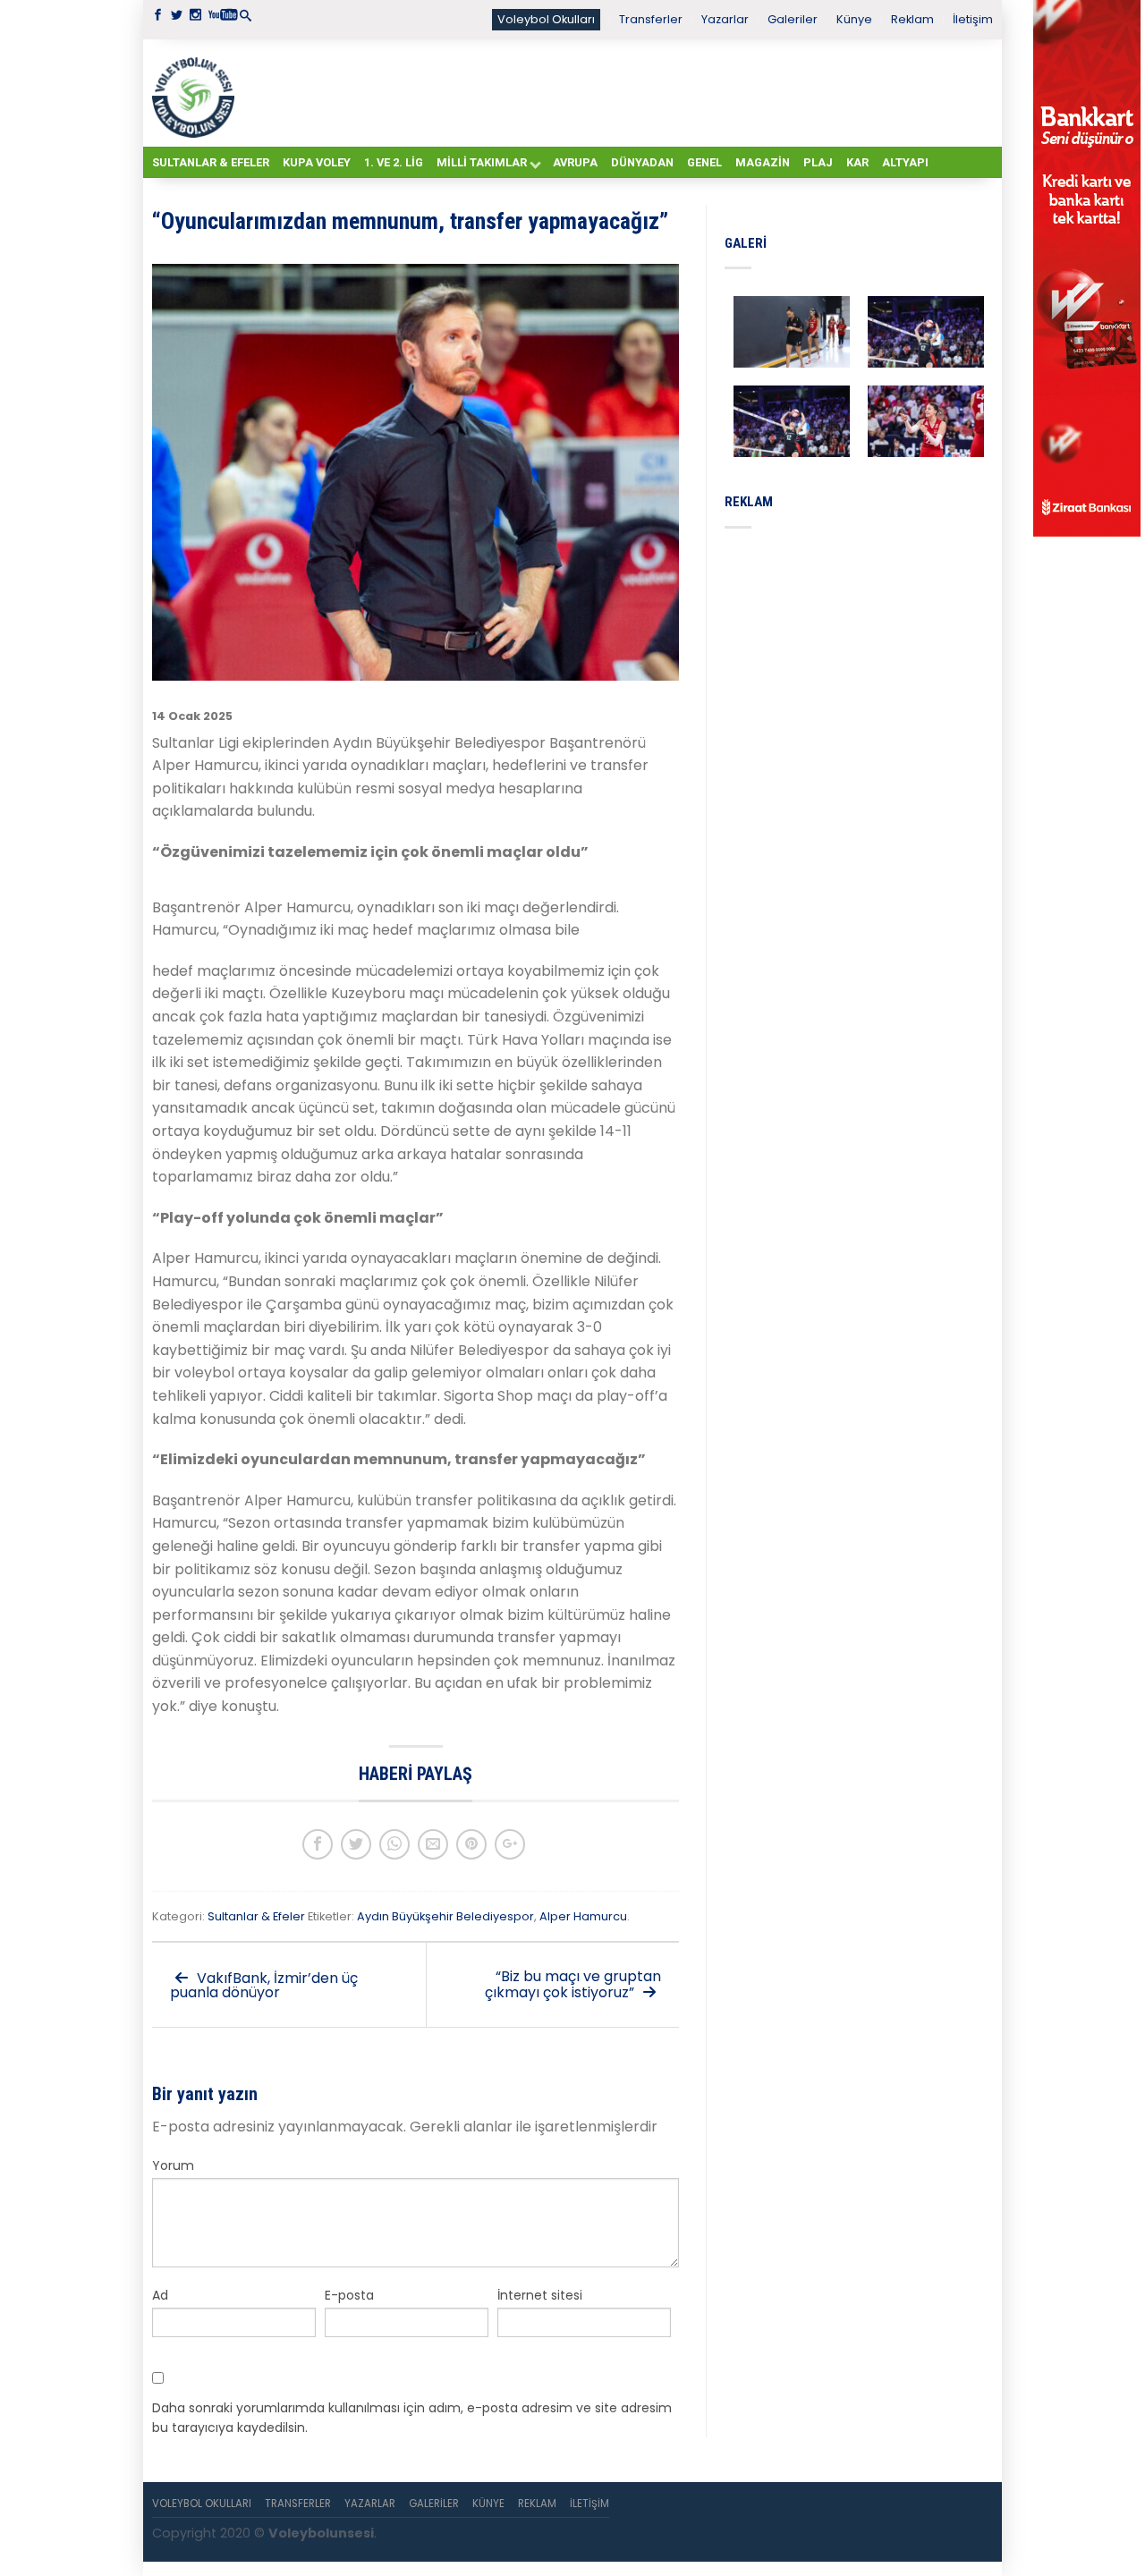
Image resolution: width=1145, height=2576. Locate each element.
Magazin (763, 162)
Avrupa (575, 162)
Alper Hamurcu (583, 1916)
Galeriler (793, 19)
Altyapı (905, 162)
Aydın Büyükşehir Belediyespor (445, 1916)
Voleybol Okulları (546, 19)
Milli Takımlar (482, 162)
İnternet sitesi (540, 2295)
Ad (160, 2295)
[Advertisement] (617, 92)
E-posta (349, 2295)
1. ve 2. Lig (394, 162)
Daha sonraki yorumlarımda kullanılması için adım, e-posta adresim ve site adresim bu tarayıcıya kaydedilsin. (412, 2418)
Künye (854, 19)
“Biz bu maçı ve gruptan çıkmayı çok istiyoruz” (573, 1984)
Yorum (173, 2165)
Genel (704, 162)
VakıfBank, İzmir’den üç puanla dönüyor (264, 1985)
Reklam (912, 19)
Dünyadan (642, 162)
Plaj (818, 162)
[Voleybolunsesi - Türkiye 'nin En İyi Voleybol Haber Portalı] (197, 93)
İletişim (973, 19)
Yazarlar (725, 19)
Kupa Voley (317, 162)
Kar (857, 162)
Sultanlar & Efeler (211, 162)
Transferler (651, 19)
